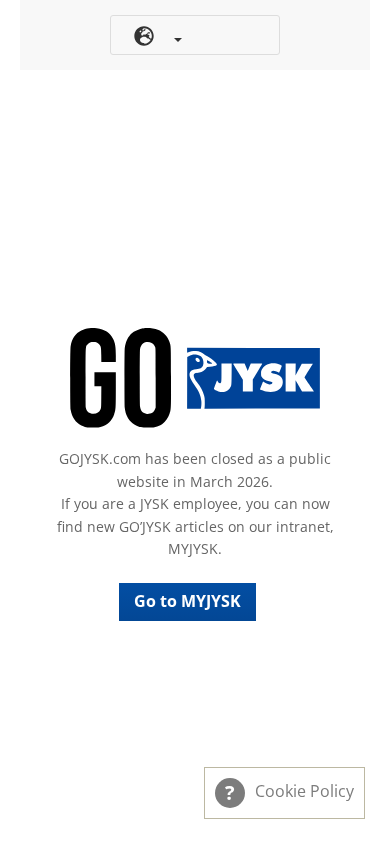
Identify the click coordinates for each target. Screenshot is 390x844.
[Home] (195, 378)
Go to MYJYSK (187, 601)
